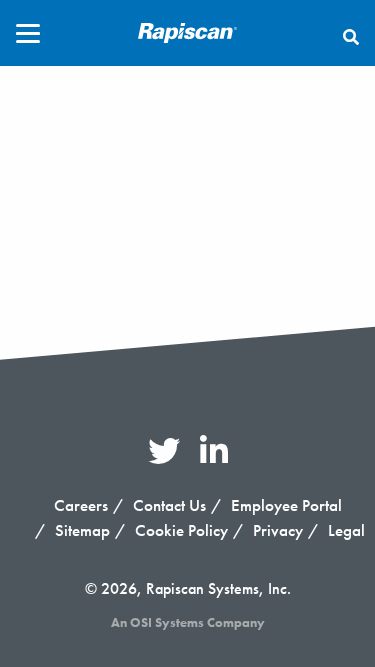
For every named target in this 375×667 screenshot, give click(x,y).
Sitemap (82, 530)
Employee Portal (286, 505)
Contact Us (169, 505)
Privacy (278, 530)
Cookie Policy (181, 530)
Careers (81, 505)
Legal (346, 530)
